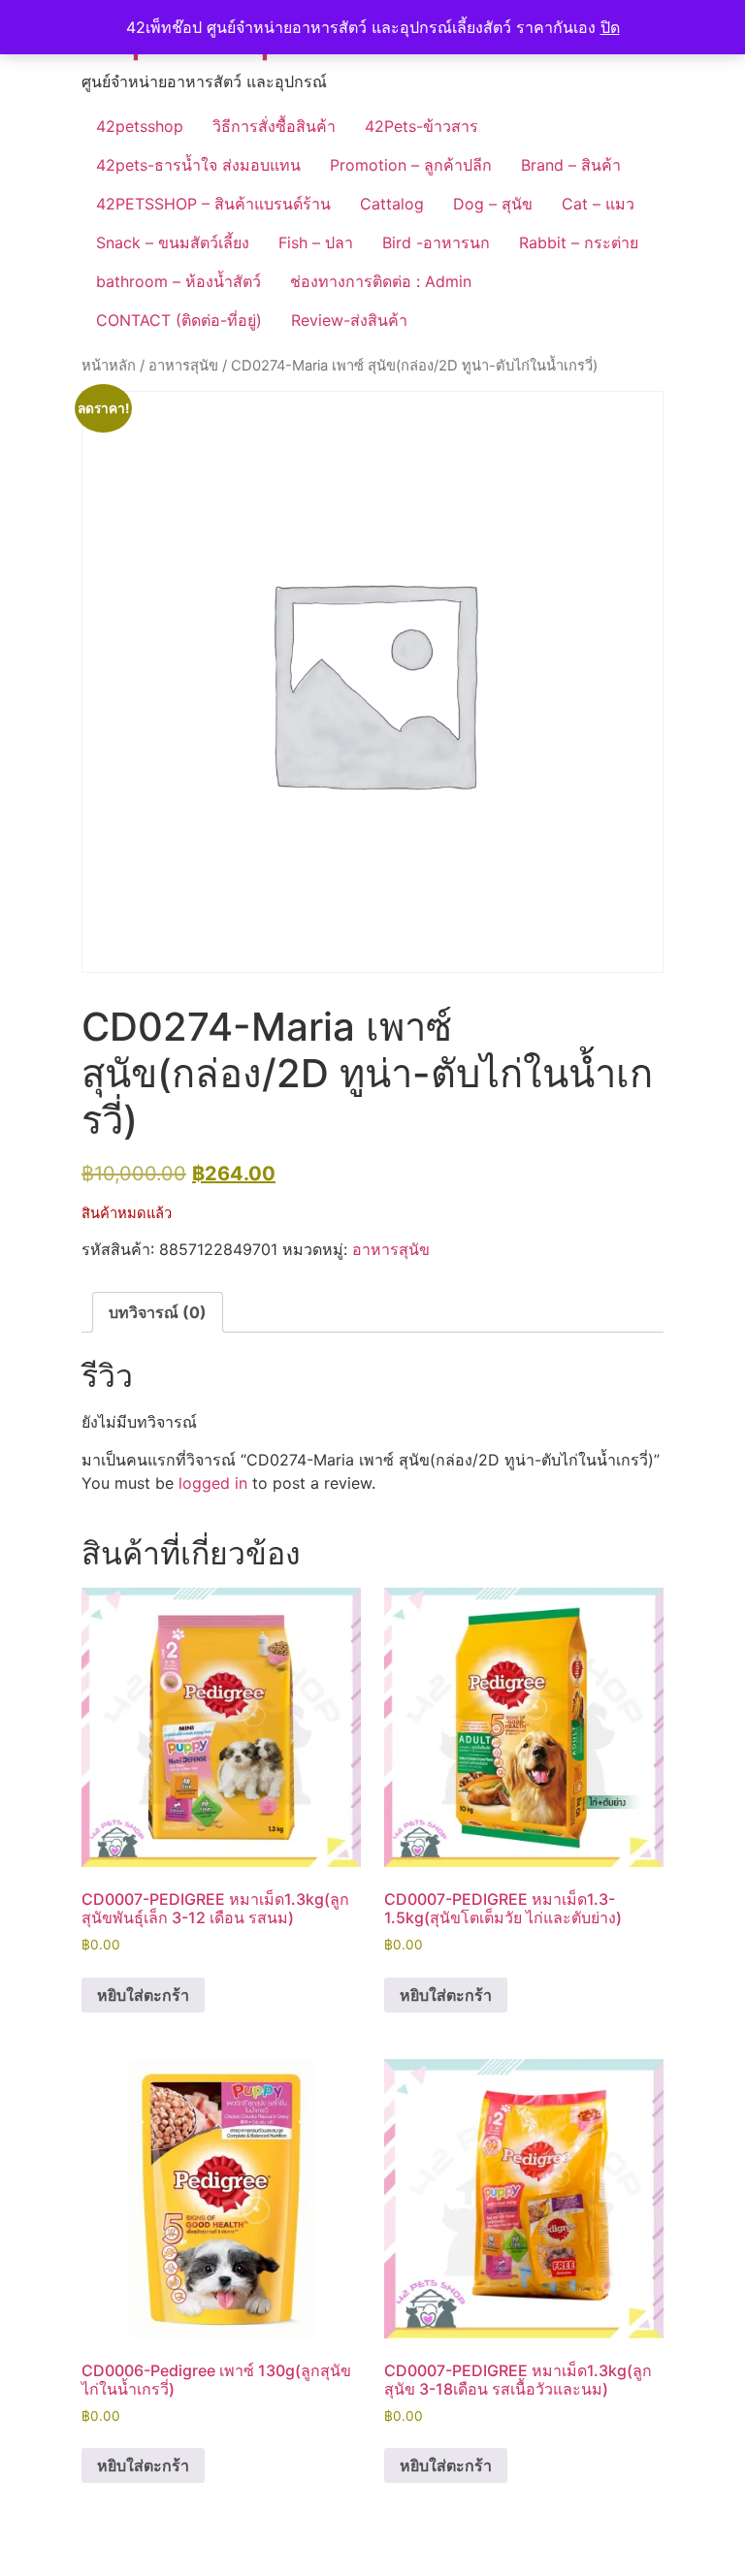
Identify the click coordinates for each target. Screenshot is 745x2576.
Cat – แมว (598, 204)
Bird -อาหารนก (436, 242)
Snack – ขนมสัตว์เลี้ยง (173, 242)
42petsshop (140, 126)
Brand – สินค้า (571, 165)
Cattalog (392, 204)
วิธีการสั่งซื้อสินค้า (274, 126)
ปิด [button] (610, 27)
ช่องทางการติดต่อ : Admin (381, 281)
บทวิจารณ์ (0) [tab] (158, 1312)
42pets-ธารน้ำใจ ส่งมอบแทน (198, 165)
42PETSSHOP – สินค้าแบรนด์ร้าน (213, 204)
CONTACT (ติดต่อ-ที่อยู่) (179, 320)
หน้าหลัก (109, 366)
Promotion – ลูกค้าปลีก (411, 165)
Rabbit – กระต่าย (579, 242)
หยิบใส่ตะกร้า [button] (143, 1995)
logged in (213, 1483)
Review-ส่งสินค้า (349, 320)
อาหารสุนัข (183, 366)
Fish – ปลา (316, 242)
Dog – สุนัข (493, 204)
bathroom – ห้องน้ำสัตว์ (178, 281)
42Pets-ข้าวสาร (421, 126)
